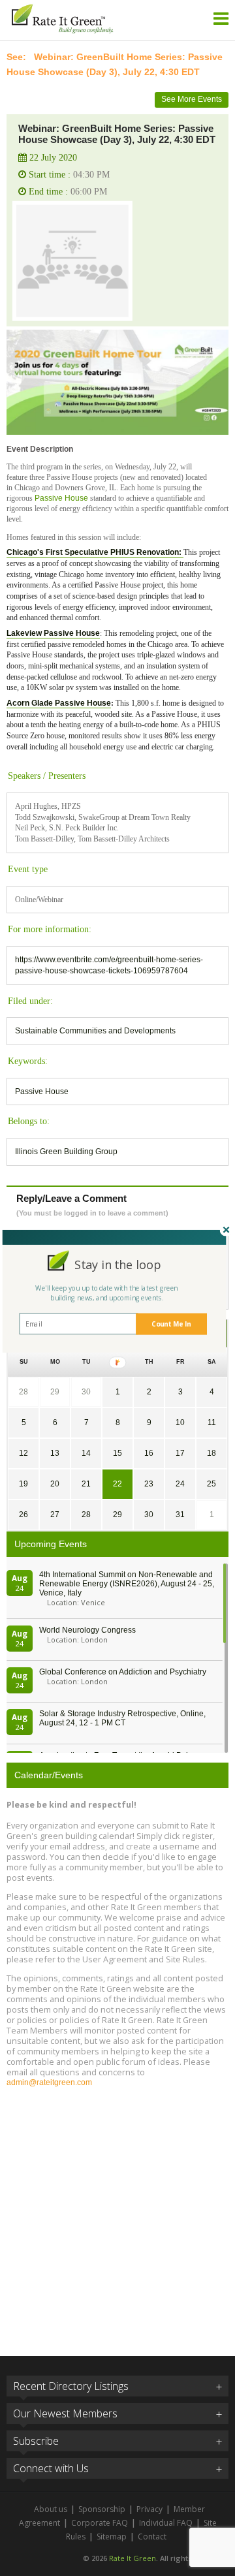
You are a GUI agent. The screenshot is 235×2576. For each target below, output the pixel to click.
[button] (118, 1265)
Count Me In (171, 1324)
